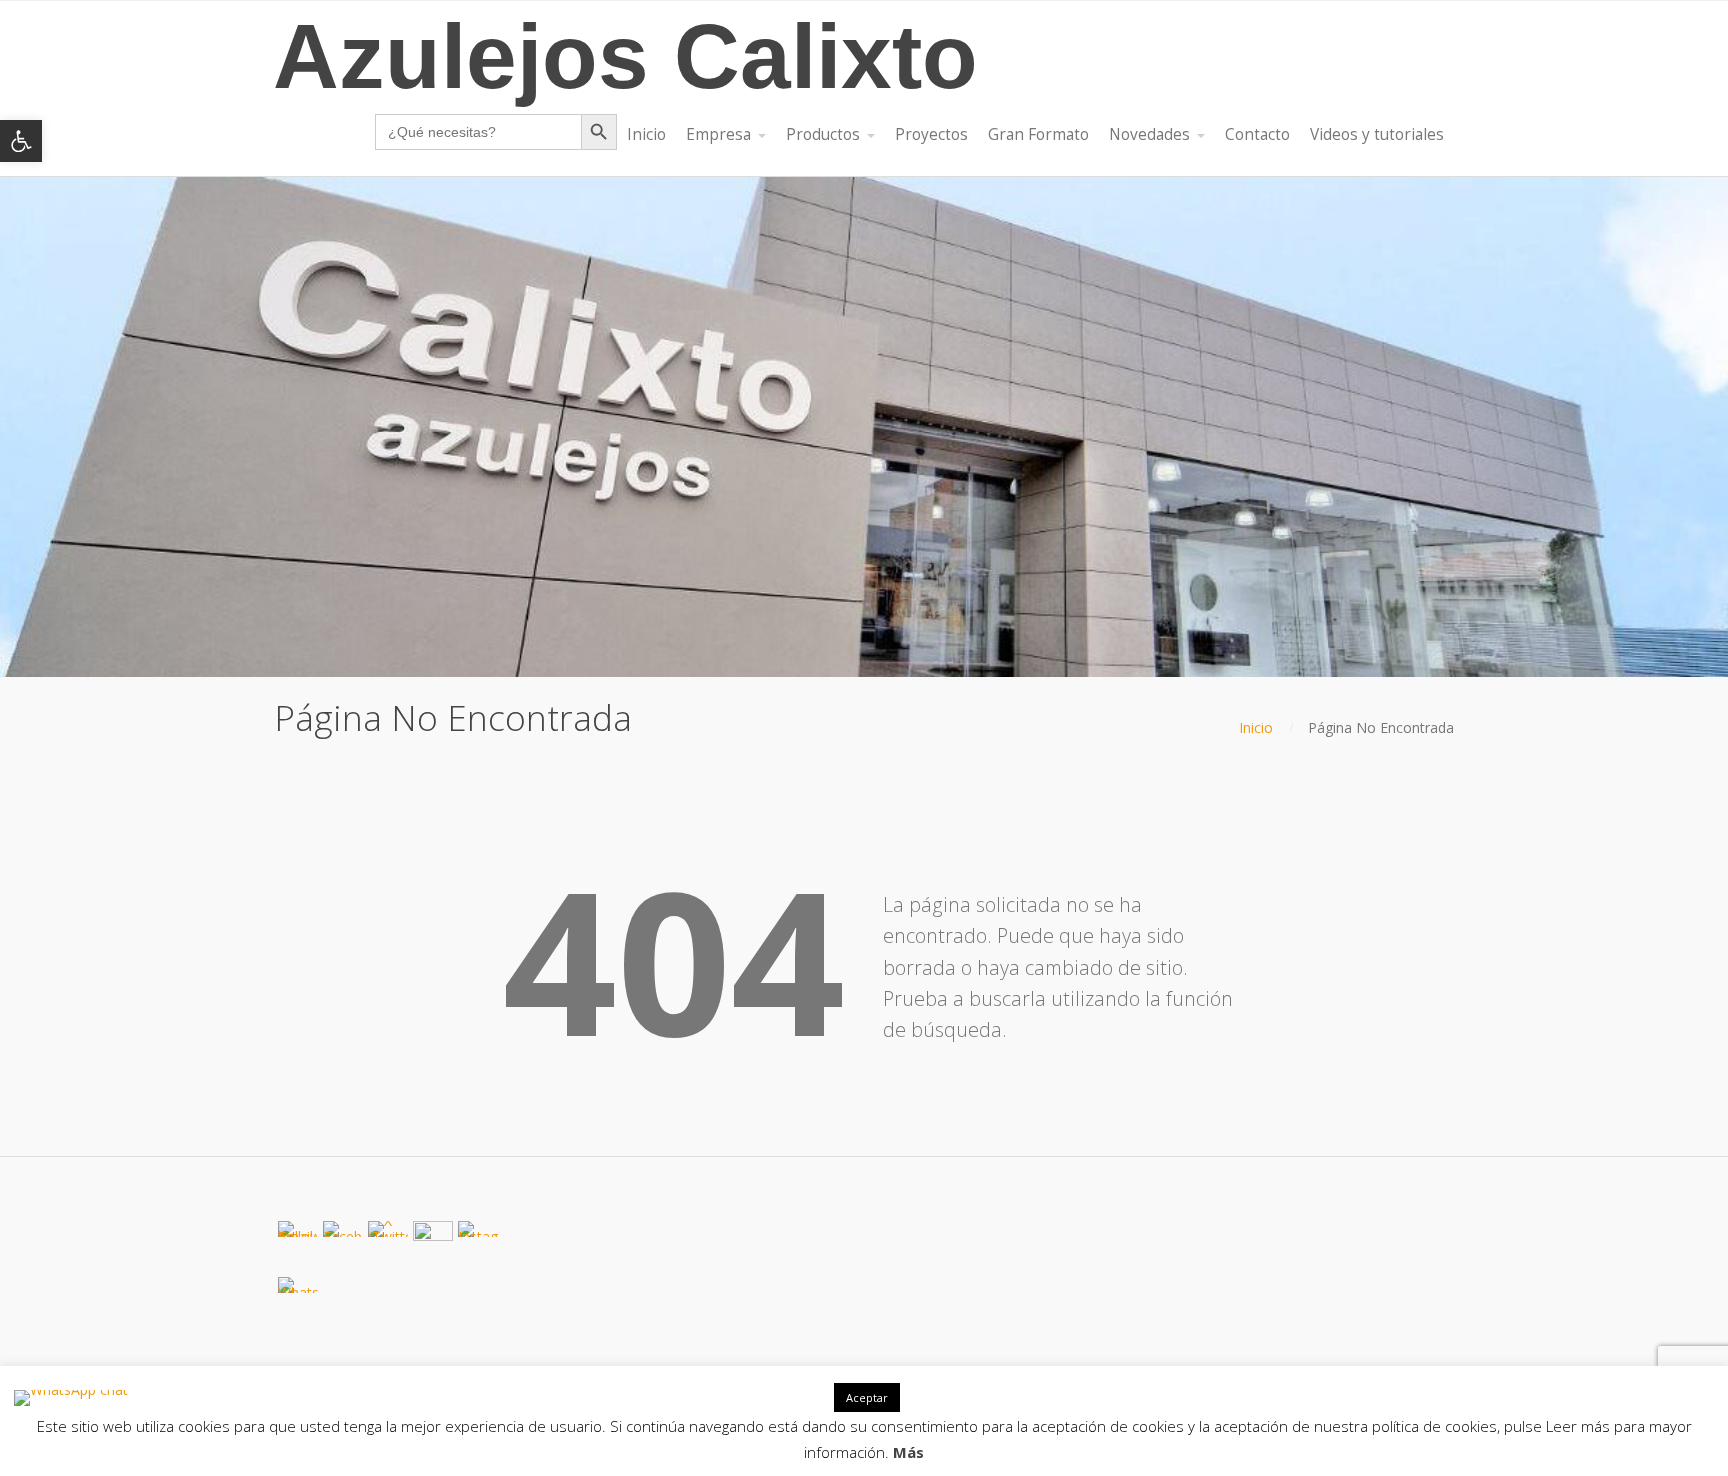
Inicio (1256, 727)
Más (908, 1452)
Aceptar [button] (867, 1397)
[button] (21, 141)
